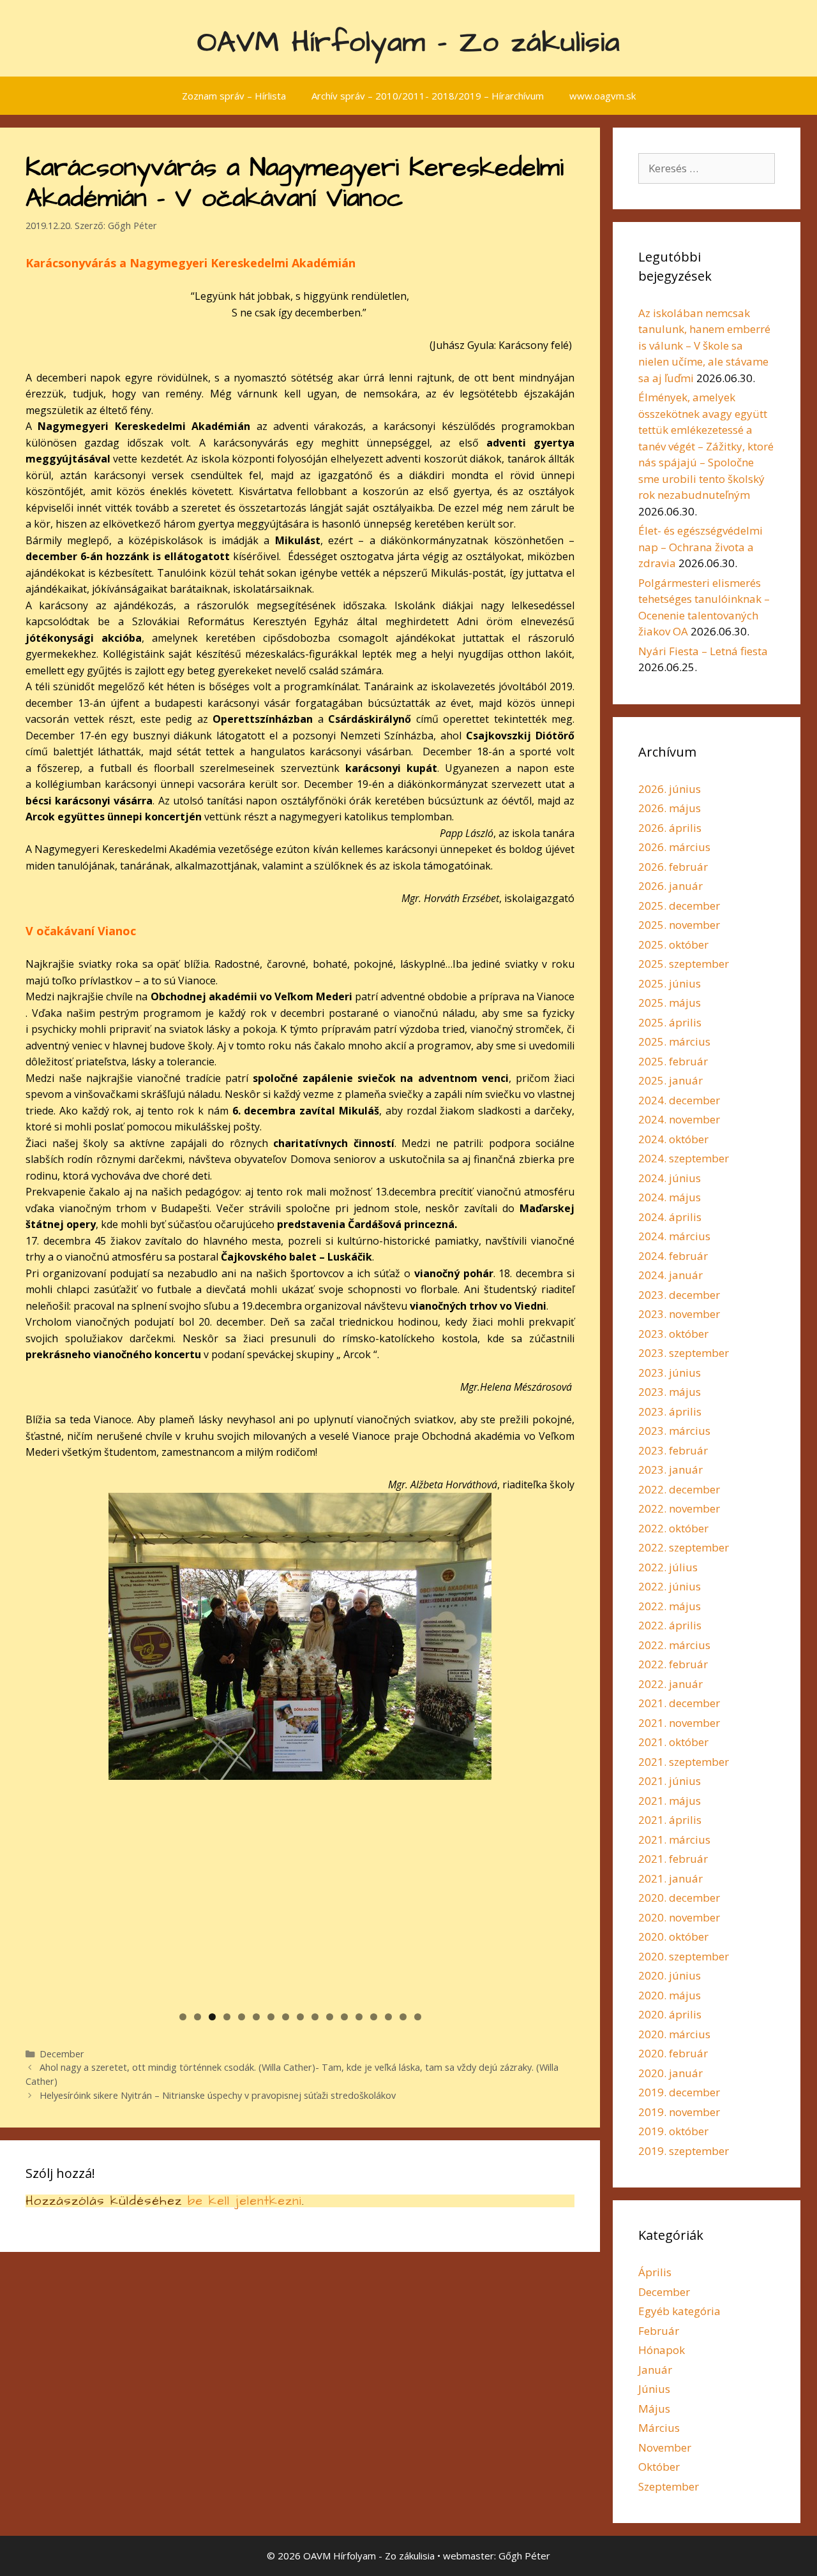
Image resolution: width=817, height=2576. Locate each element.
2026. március (674, 847)
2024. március (674, 1236)
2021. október (673, 1742)
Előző (86, 1745)
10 (315, 2017)
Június (654, 2389)
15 (388, 2017)
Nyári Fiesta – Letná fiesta (703, 651)
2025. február (673, 1061)
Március (659, 2428)
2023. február (673, 1450)
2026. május (670, 808)
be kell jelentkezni (245, 2201)
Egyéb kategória (679, 2311)
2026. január (671, 886)
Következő (514, 1745)
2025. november (679, 925)
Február (659, 2331)
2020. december (679, 1898)
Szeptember (669, 2486)
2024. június (670, 1178)
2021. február (673, 1859)
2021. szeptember (684, 1762)
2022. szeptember (684, 1547)
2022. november (679, 1508)
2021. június (670, 1781)
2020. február (673, 2053)
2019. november (679, 2112)
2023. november (679, 1314)
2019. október (673, 2131)
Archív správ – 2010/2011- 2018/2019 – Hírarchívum (428, 96)
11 (330, 2017)
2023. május (670, 1392)
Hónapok (662, 2350)
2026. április (670, 828)
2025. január (671, 1080)
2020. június (670, 1975)
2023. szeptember (684, 1353)
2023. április (670, 1411)
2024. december (679, 1100)
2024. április (670, 1217)
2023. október (673, 1334)
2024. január (671, 1275)
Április (655, 2272)
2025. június (670, 983)
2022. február (673, 1664)
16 (403, 2017)
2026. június (670, 789)
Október (659, 2467)
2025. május (670, 1003)
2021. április (670, 1820)
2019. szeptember (684, 2151)
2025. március (674, 1041)
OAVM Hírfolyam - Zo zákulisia (409, 43)
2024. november (679, 1119)
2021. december (679, 1703)
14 (374, 2017)
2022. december (679, 1489)
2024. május (670, 1197)
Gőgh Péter (524, 2556)
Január (655, 2370)
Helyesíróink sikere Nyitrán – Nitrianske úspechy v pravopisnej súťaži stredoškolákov (218, 2095)
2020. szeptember (684, 1956)
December (62, 2054)
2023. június (670, 1373)
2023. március (674, 1431)
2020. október (673, 1936)
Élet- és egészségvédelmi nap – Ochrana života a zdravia (701, 547)
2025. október (673, 944)
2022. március (674, 1645)
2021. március (674, 1839)
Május (654, 2409)
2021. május (670, 1801)
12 (344, 2017)
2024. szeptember (684, 1158)
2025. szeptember (684, 964)
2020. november (679, 1917)
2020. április (670, 2014)
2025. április (670, 1022)
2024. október (673, 1139)
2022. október (673, 1528)
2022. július (668, 1567)
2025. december (679, 906)
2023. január (671, 1469)
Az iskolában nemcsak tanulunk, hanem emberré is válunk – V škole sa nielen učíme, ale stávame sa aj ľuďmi (704, 345)
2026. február (673, 867)
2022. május (670, 1606)
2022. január (671, 1684)
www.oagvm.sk (603, 96)
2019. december (679, 2092)
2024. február (673, 1256)
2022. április (670, 1625)
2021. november (679, 1723)
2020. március (674, 2034)
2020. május (670, 1995)
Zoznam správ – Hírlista (234, 96)
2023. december (679, 1295)
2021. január (671, 1878)
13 (359, 2017)
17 (418, 2017)
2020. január (671, 2073)
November (665, 2447)
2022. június (670, 1586)
